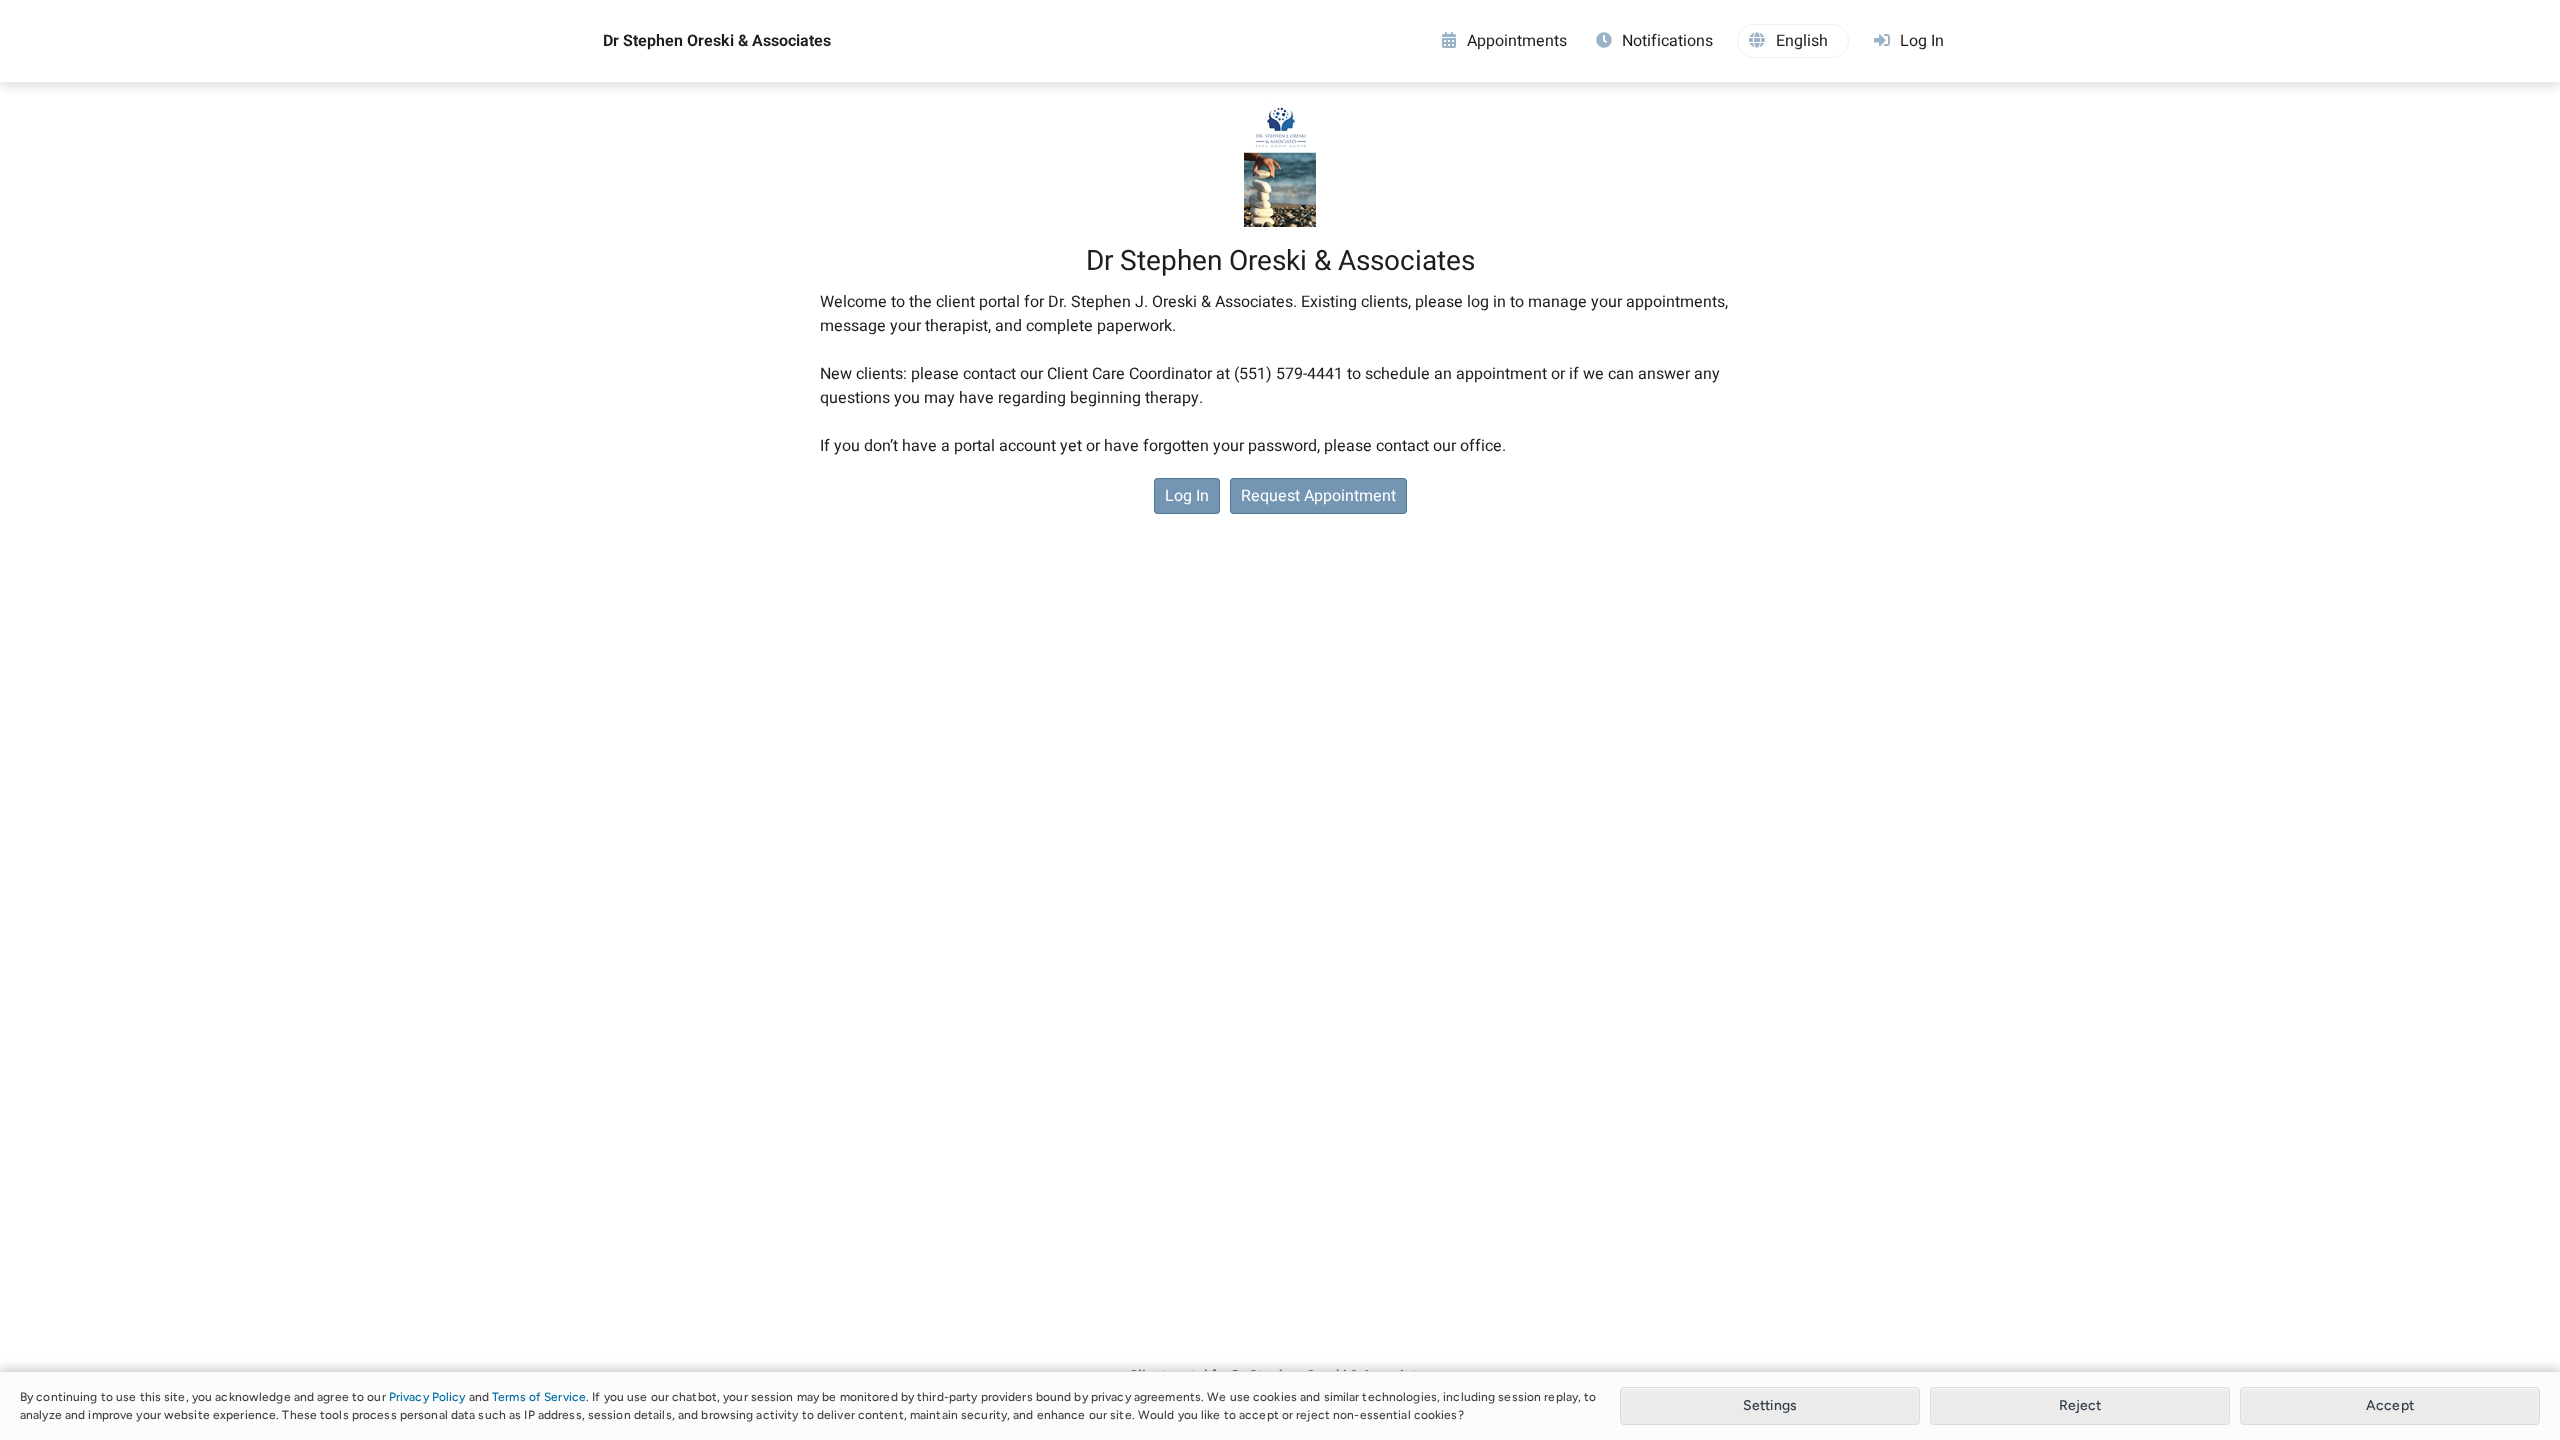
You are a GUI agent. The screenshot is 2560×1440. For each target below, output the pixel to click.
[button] (1793, 41)
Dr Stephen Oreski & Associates (717, 41)
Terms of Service (539, 1397)
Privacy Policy (427, 1397)
